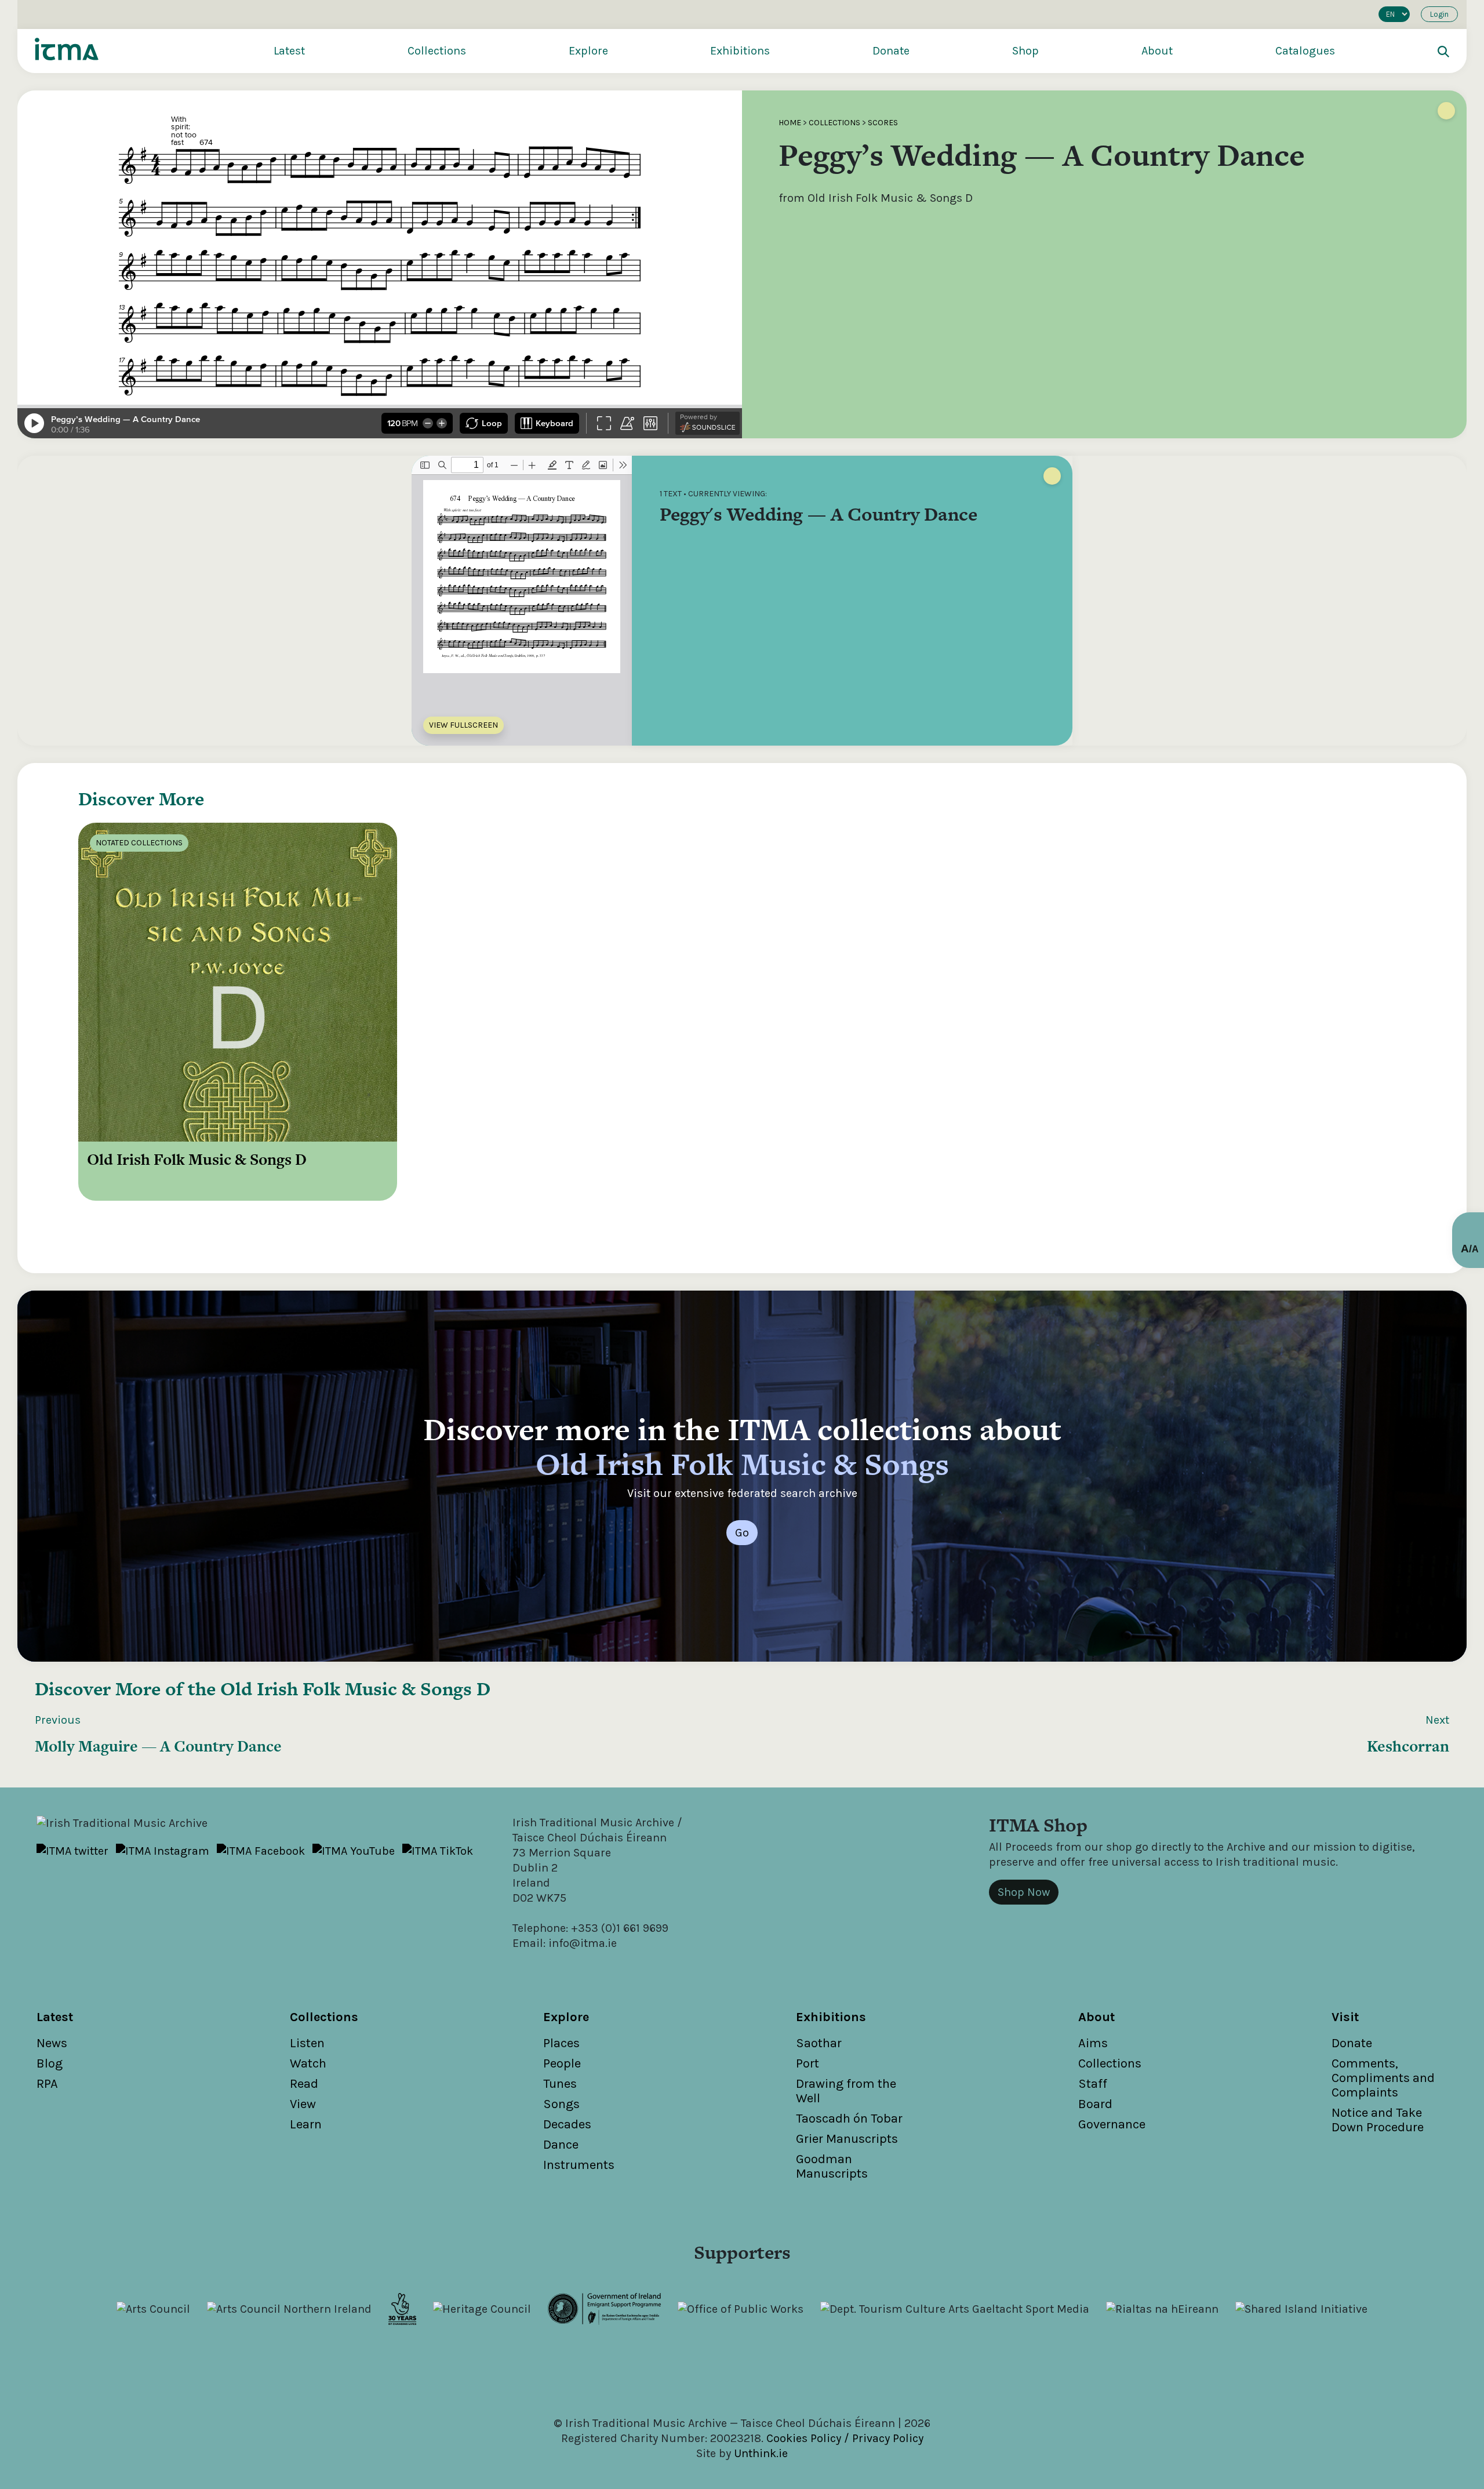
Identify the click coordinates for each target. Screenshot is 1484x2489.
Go (742, 1533)
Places (561, 2043)
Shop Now (1024, 1892)
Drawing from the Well (846, 2091)
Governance (1112, 2124)
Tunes (560, 2084)
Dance (561, 2145)
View (303, 2104)
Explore (588, 51)
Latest (289, 51)
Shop (1025, 51)
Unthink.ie (761, 2453)
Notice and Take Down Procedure (1378, 2120)
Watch (308, 2063)
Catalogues (1305, 51)
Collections (437, 51)
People (562, 2063)
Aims (1093, 2043)
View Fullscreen (463, 725)
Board (1095, 2104)
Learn (306, 2124)
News (52, 2043)
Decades (567, 2124)
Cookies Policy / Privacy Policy (845, 2438)
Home (790, 123)
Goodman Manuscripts (832, 2166)
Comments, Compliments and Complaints (1383, 2078)
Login (1439, 14)
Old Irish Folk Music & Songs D (355, 1689)
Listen (307, 2043)
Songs (561, 2104)
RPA (47, 2084)
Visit (1345, 2017)
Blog (50, 2063)
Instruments (579, 2165)
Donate (891, 51)
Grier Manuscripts (847, 2139)
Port (808, 2063)
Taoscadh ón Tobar (849, 2119)
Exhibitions (740, 51)
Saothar (819, 2043)
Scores (883, 123)
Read (304, 2084)
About (1157, 51)
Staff (1093, 2084)
